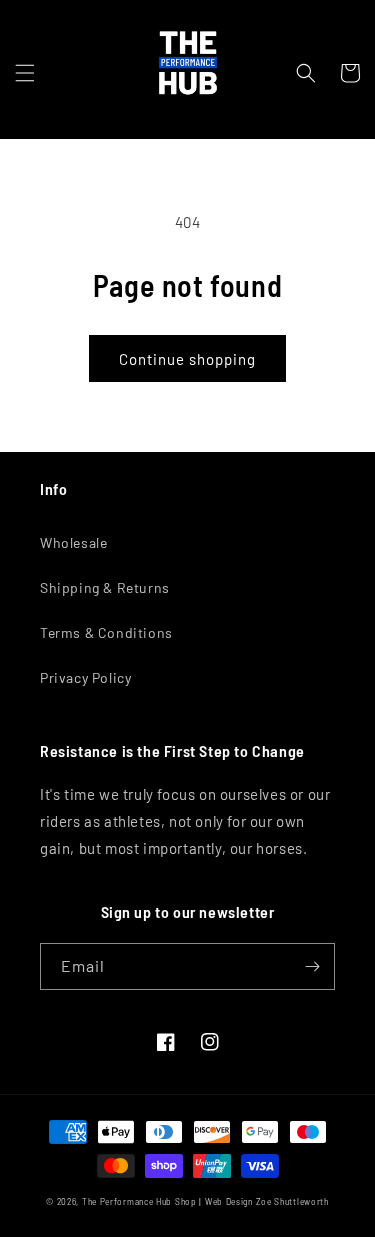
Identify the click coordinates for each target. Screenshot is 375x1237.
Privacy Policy (85, 677)
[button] (25, 73)
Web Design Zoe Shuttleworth (267, 1202)
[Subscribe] (312, 966)
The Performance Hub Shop (139, 1202)
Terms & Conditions (106, 632)
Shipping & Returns (105, 587)
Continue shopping (187, 359)
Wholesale (73, 542)
